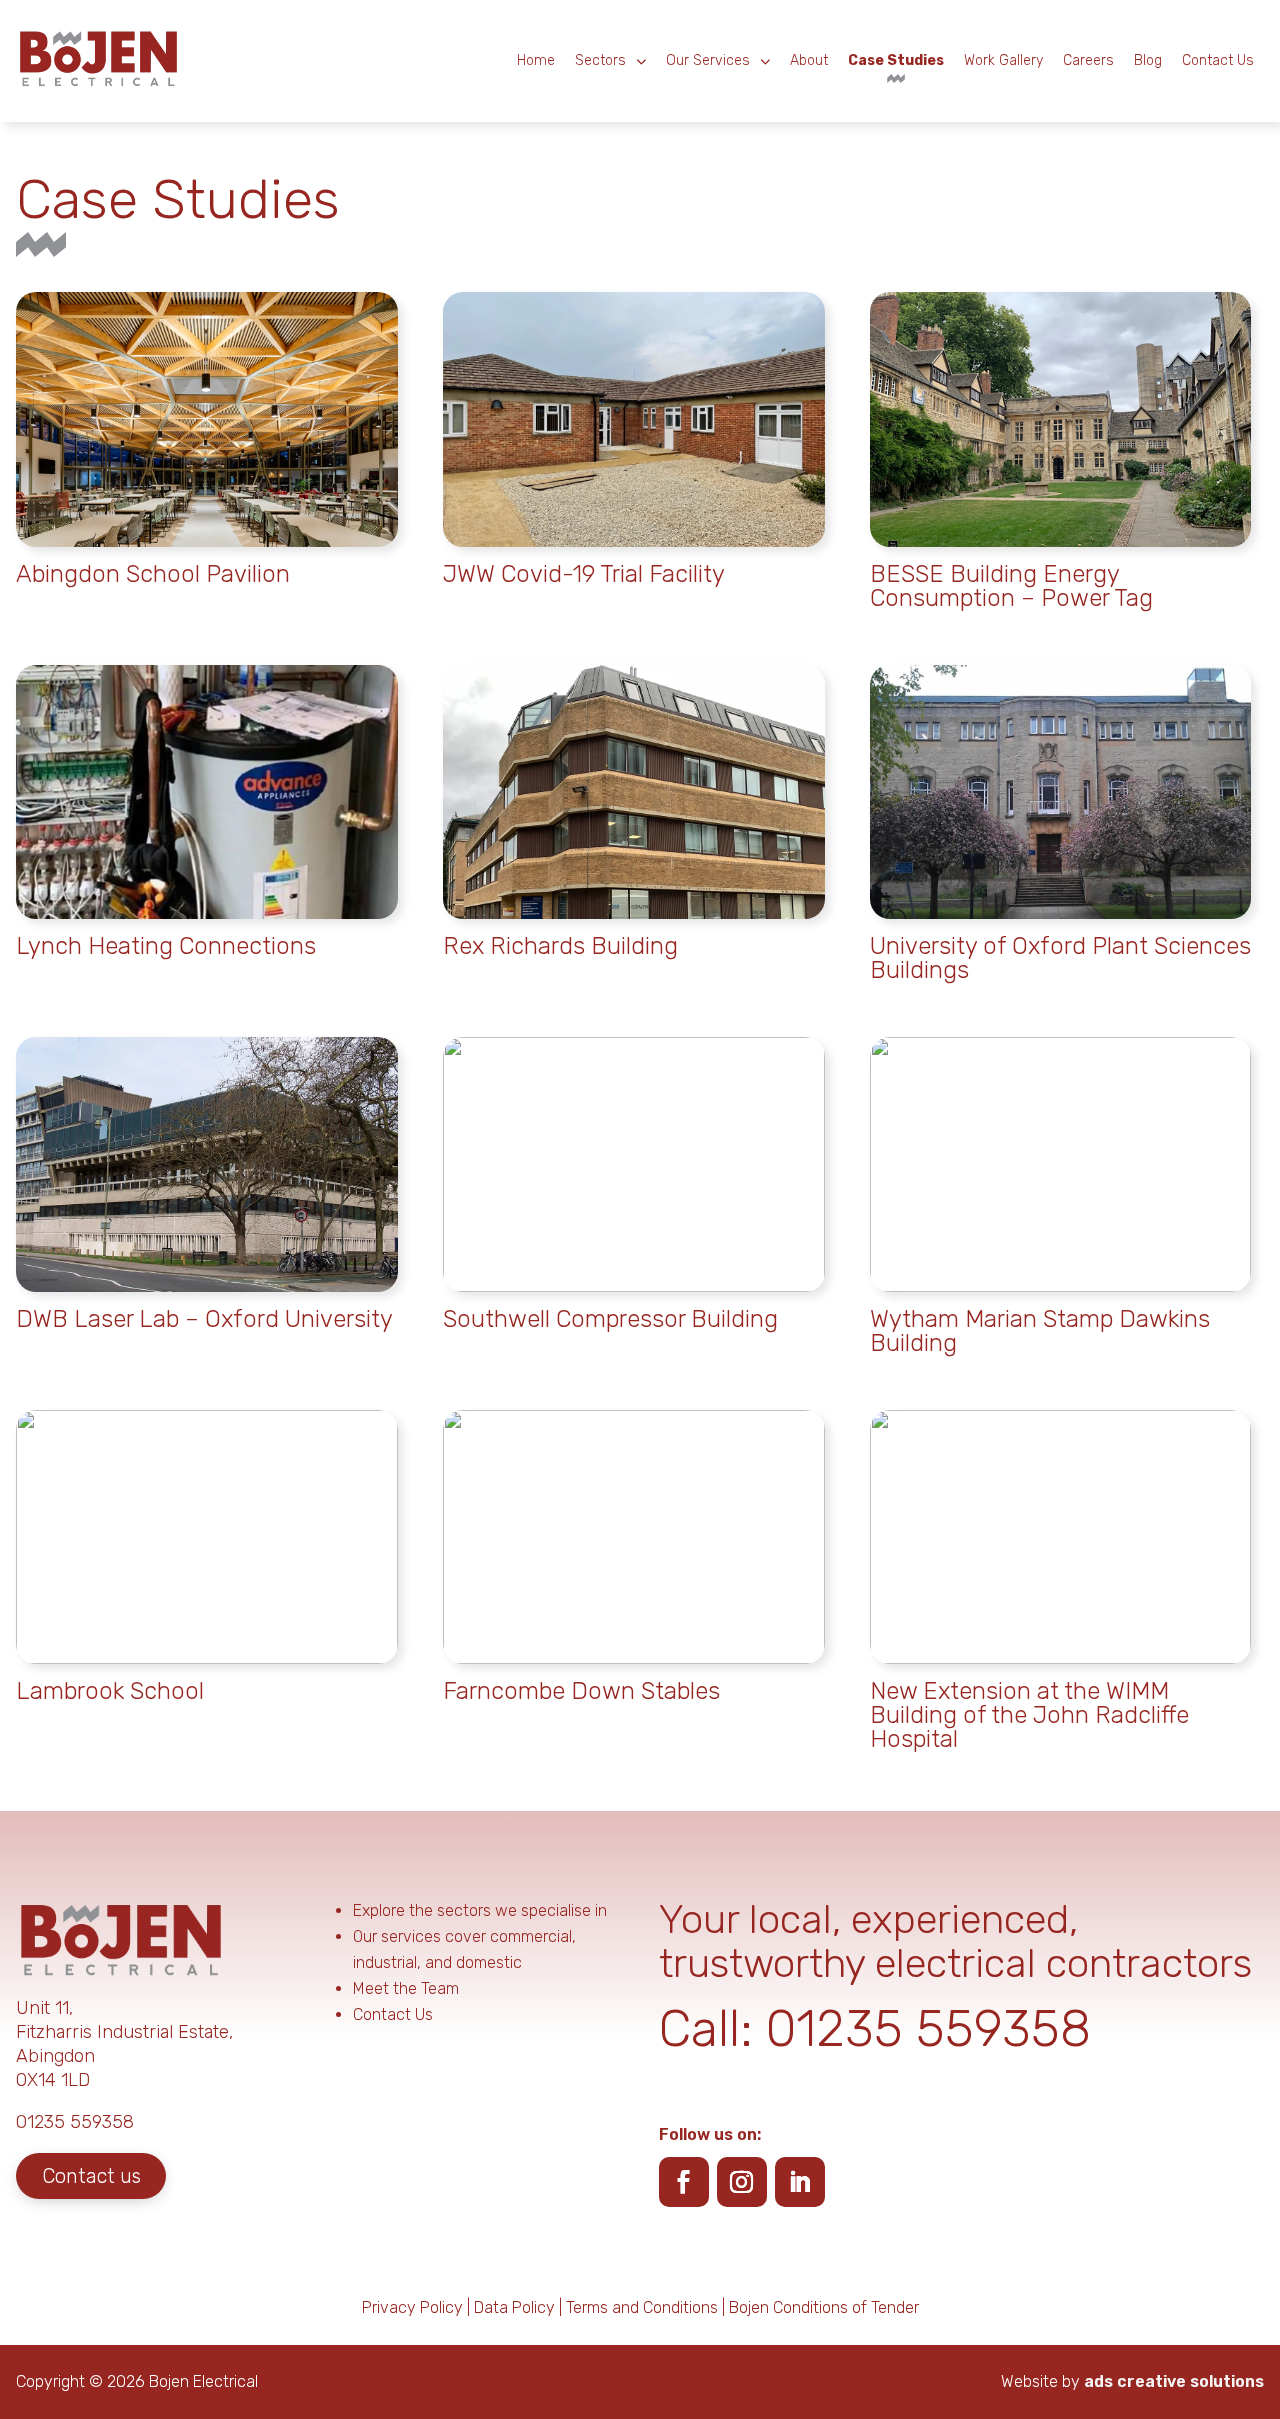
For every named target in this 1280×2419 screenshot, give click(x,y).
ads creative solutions (1174, 2381)
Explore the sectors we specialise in (480, 1910)
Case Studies (896, 60)
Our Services (708, 60)
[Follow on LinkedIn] (800, 2182)
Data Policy (514, 2307)
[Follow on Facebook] (684, 2182)
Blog (1148, 60)
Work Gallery (1003, 60)
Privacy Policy (412, 2307)
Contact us (91, 2176)
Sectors (600, 60)
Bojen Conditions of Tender (824, 2307)
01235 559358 (928, 2029)
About (809, 60)
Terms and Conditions (642, 2307)
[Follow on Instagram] (742, 2182)
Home (536, 60)
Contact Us (1218, 60)
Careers (1088, 60)
